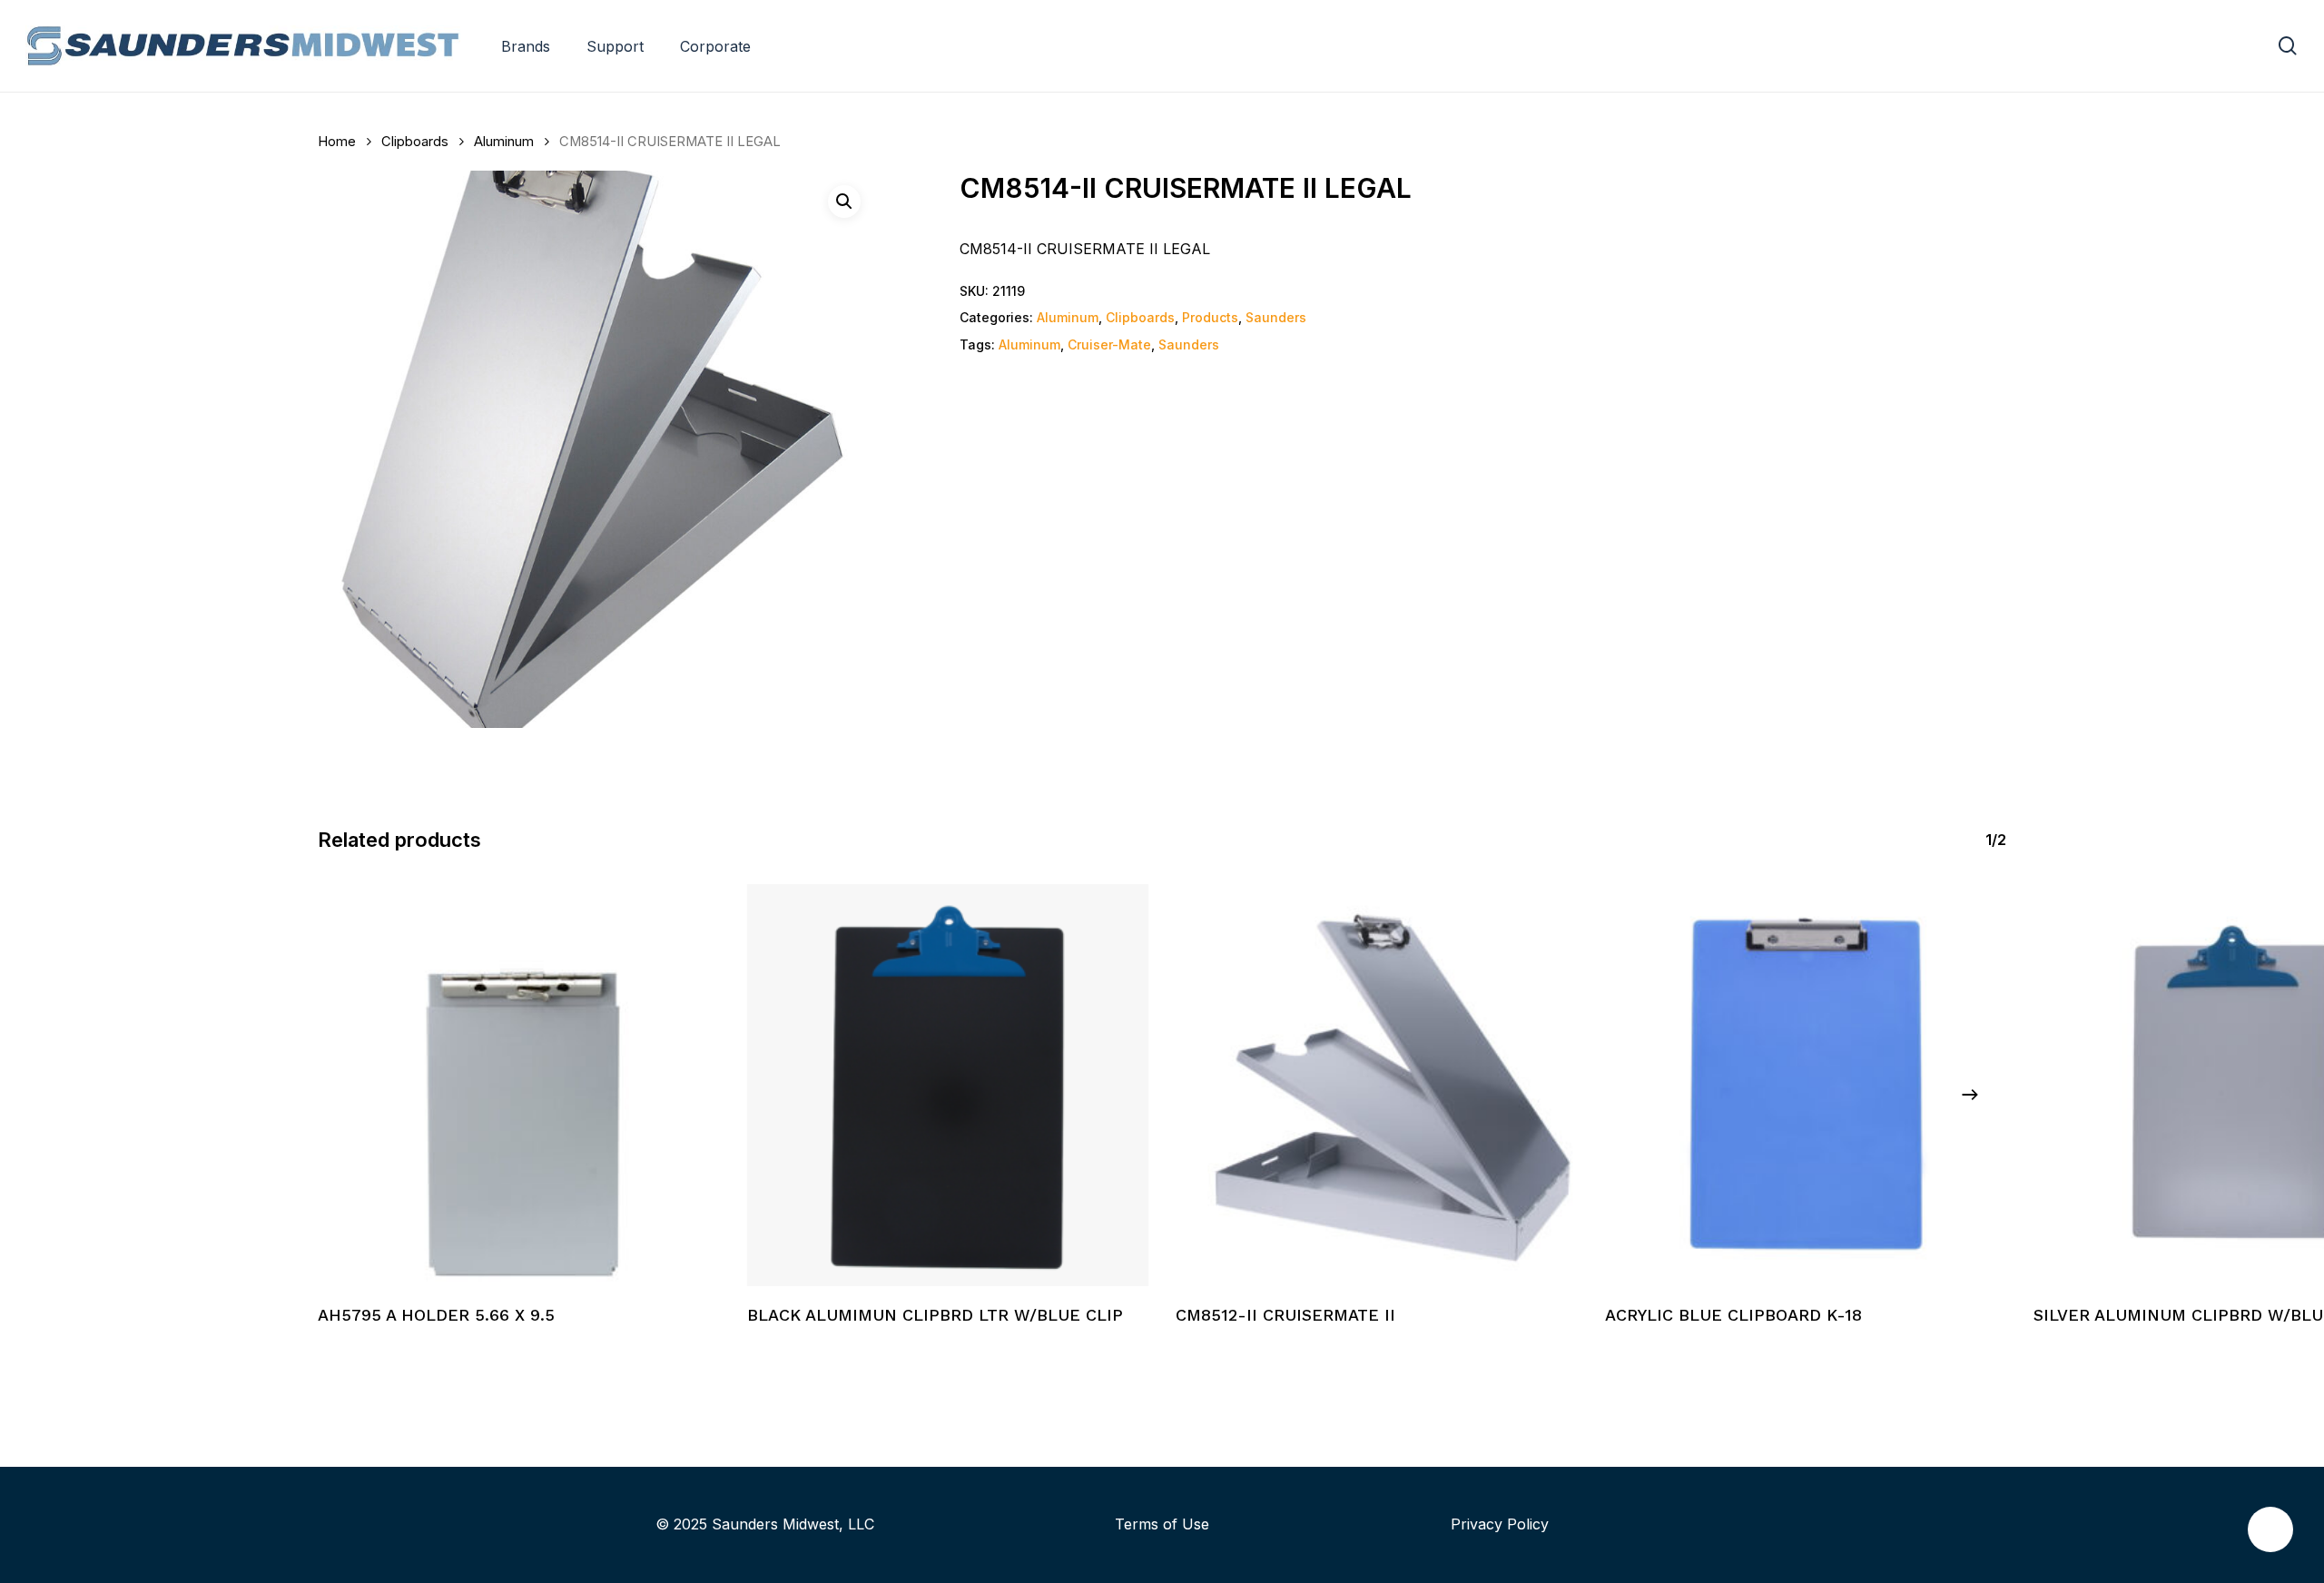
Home (337, 142)
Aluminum (504, 142)
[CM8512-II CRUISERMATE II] (1377, 1085)
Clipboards (415, 142)
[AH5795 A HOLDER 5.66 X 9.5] (519, 1085)
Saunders (1276, 317)
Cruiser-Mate (1109, 344)
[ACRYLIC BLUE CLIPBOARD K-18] (1806, 1085)
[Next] (1970, 1095)
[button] (844, 202)
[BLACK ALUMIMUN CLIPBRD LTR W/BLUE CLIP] (948, 1085)
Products (1210, 317)
